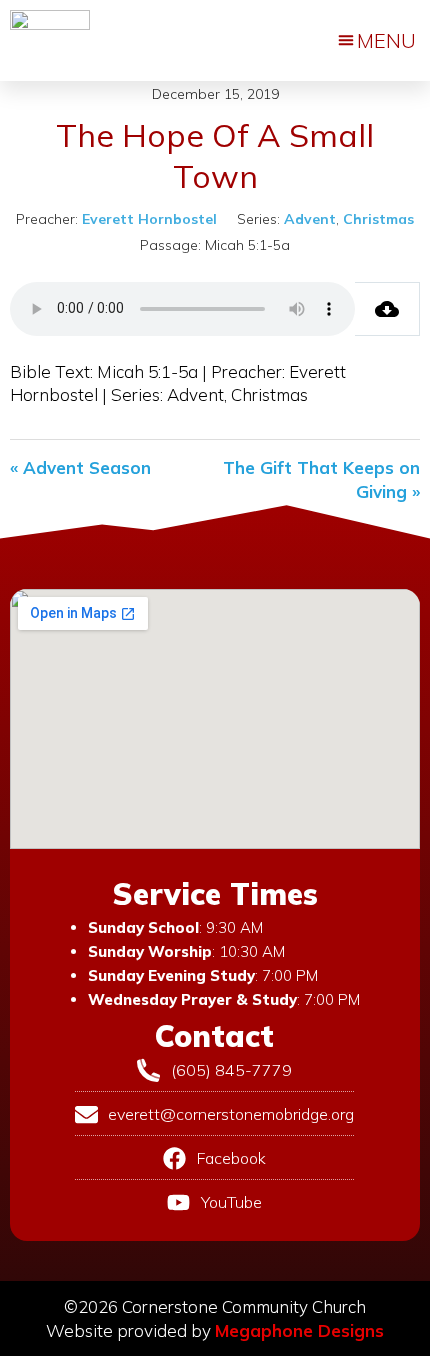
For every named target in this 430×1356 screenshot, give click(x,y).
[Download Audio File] (387, 309)
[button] (377, 41)
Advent (310, 219)
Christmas (378, 219)
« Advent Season (80, 467)
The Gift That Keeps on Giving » (321, 479)
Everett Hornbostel (149, 219)
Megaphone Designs (299, 1330)
